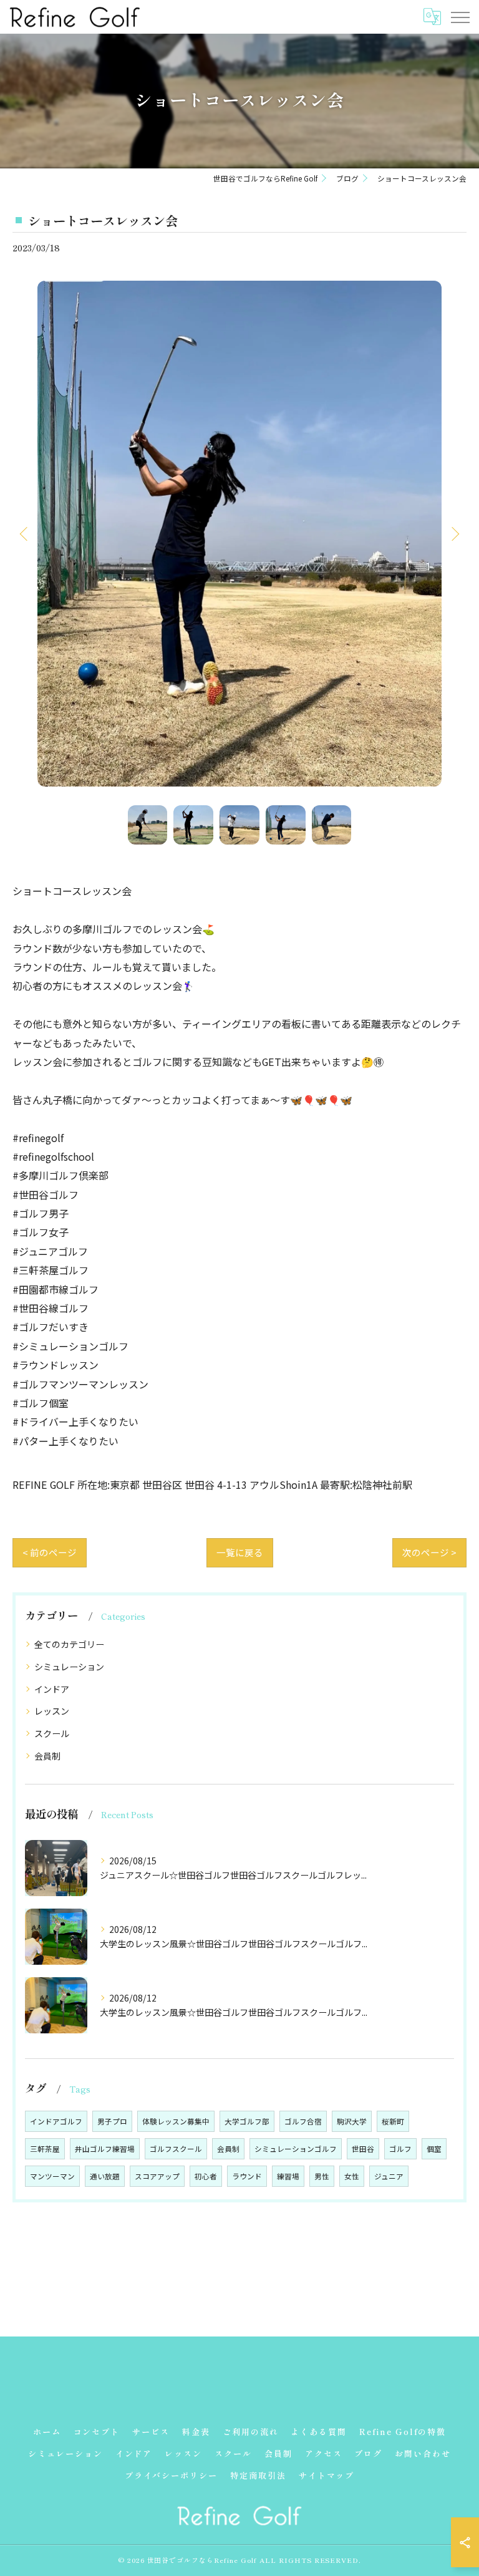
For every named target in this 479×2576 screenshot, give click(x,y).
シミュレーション (69, 1667)
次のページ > (429, 1552)
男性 (322, 2176)
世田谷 (363, 2149)
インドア (52, 1689)
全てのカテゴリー (69, 1644)
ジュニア (389, 2176)
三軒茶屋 (45, 2149)
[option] (239, 533)
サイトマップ (327, 2475)
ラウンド (247, 2176)
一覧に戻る (240, 1552)
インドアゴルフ (56, 2121)
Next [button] (454, 533)
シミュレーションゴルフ (296, 2149)
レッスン (52, 1711)
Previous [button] (25, 533)
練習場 (288, 2176)
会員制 (47, 1756)
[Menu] (460, 16)
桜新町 (393, 2121)
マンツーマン (52, 2176)
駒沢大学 (352, 2121)
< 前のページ (50, 1552)
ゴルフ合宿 (303, 2121)
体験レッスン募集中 (176, 2121)
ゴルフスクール (176, 2149)
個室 (434, 2149)
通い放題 (105, 2176)
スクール (52, 1733)
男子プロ (112, 2121)
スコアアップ (157, 2176)
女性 (352, 2176)
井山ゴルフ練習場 (105, 2149)
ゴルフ (400, 2149)
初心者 (206, 2176)
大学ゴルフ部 (247, 2121)
